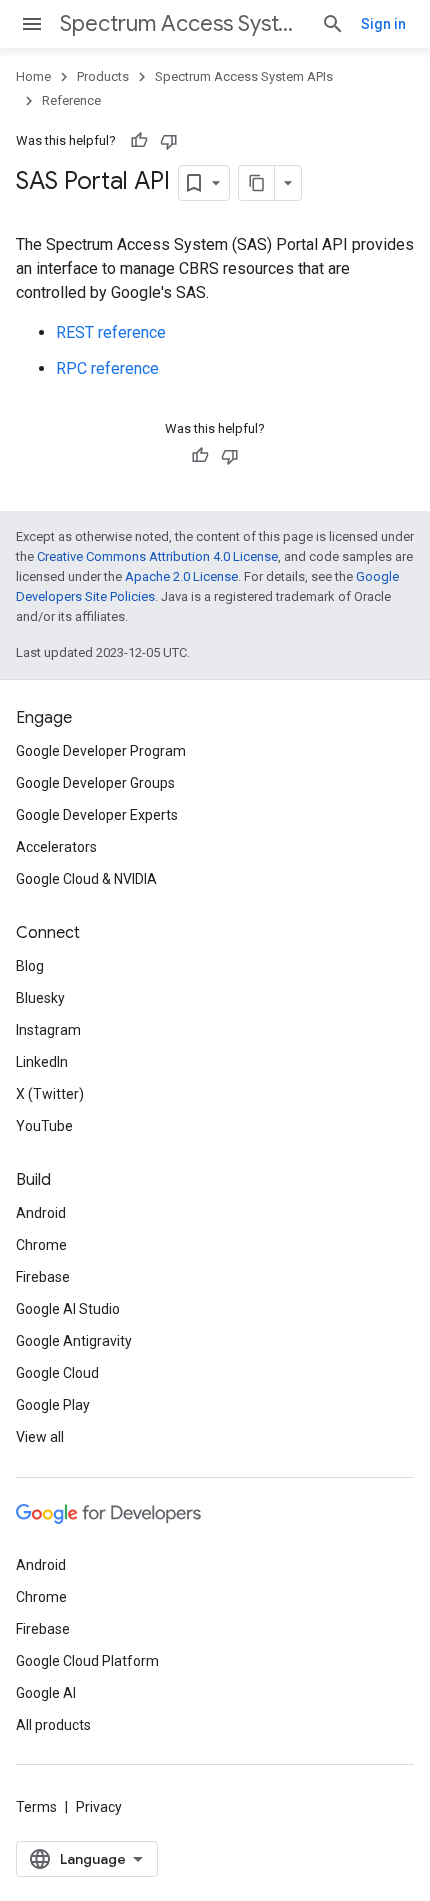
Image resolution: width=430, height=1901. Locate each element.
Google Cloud (57, 1373)
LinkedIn (42, 1062)
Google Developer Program (101, 751)
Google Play (53, 1405)
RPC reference (107, 368)
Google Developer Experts (97, 815)
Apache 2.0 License (181, 576)
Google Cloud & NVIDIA (86, 879)
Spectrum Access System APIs (182, 23)
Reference (71, 100)
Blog (30, 966)
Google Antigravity (74, 1341)
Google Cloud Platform (87, 1661)
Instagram (48, 1030)
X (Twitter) (50, 1094)
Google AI (46, 1693)
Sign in (383, 24)
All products (53, 1725)
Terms (36, 1807)
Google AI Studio (68, 1309)
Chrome (41, 1245)
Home (33, 76)
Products (103, 76)
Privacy (99, 1807)
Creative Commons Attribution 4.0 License (157, 556)
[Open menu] (32, 24)
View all (40, 1437)
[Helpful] (139, 141)
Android (41, 1213)
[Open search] (333, 24)
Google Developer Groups (95, 783)
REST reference (111, 332)
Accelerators (56, 847)
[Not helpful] (169, 141)
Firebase (43, 1277)
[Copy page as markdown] (257, 183)
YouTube (44, 1126)
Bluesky (40, 998)
